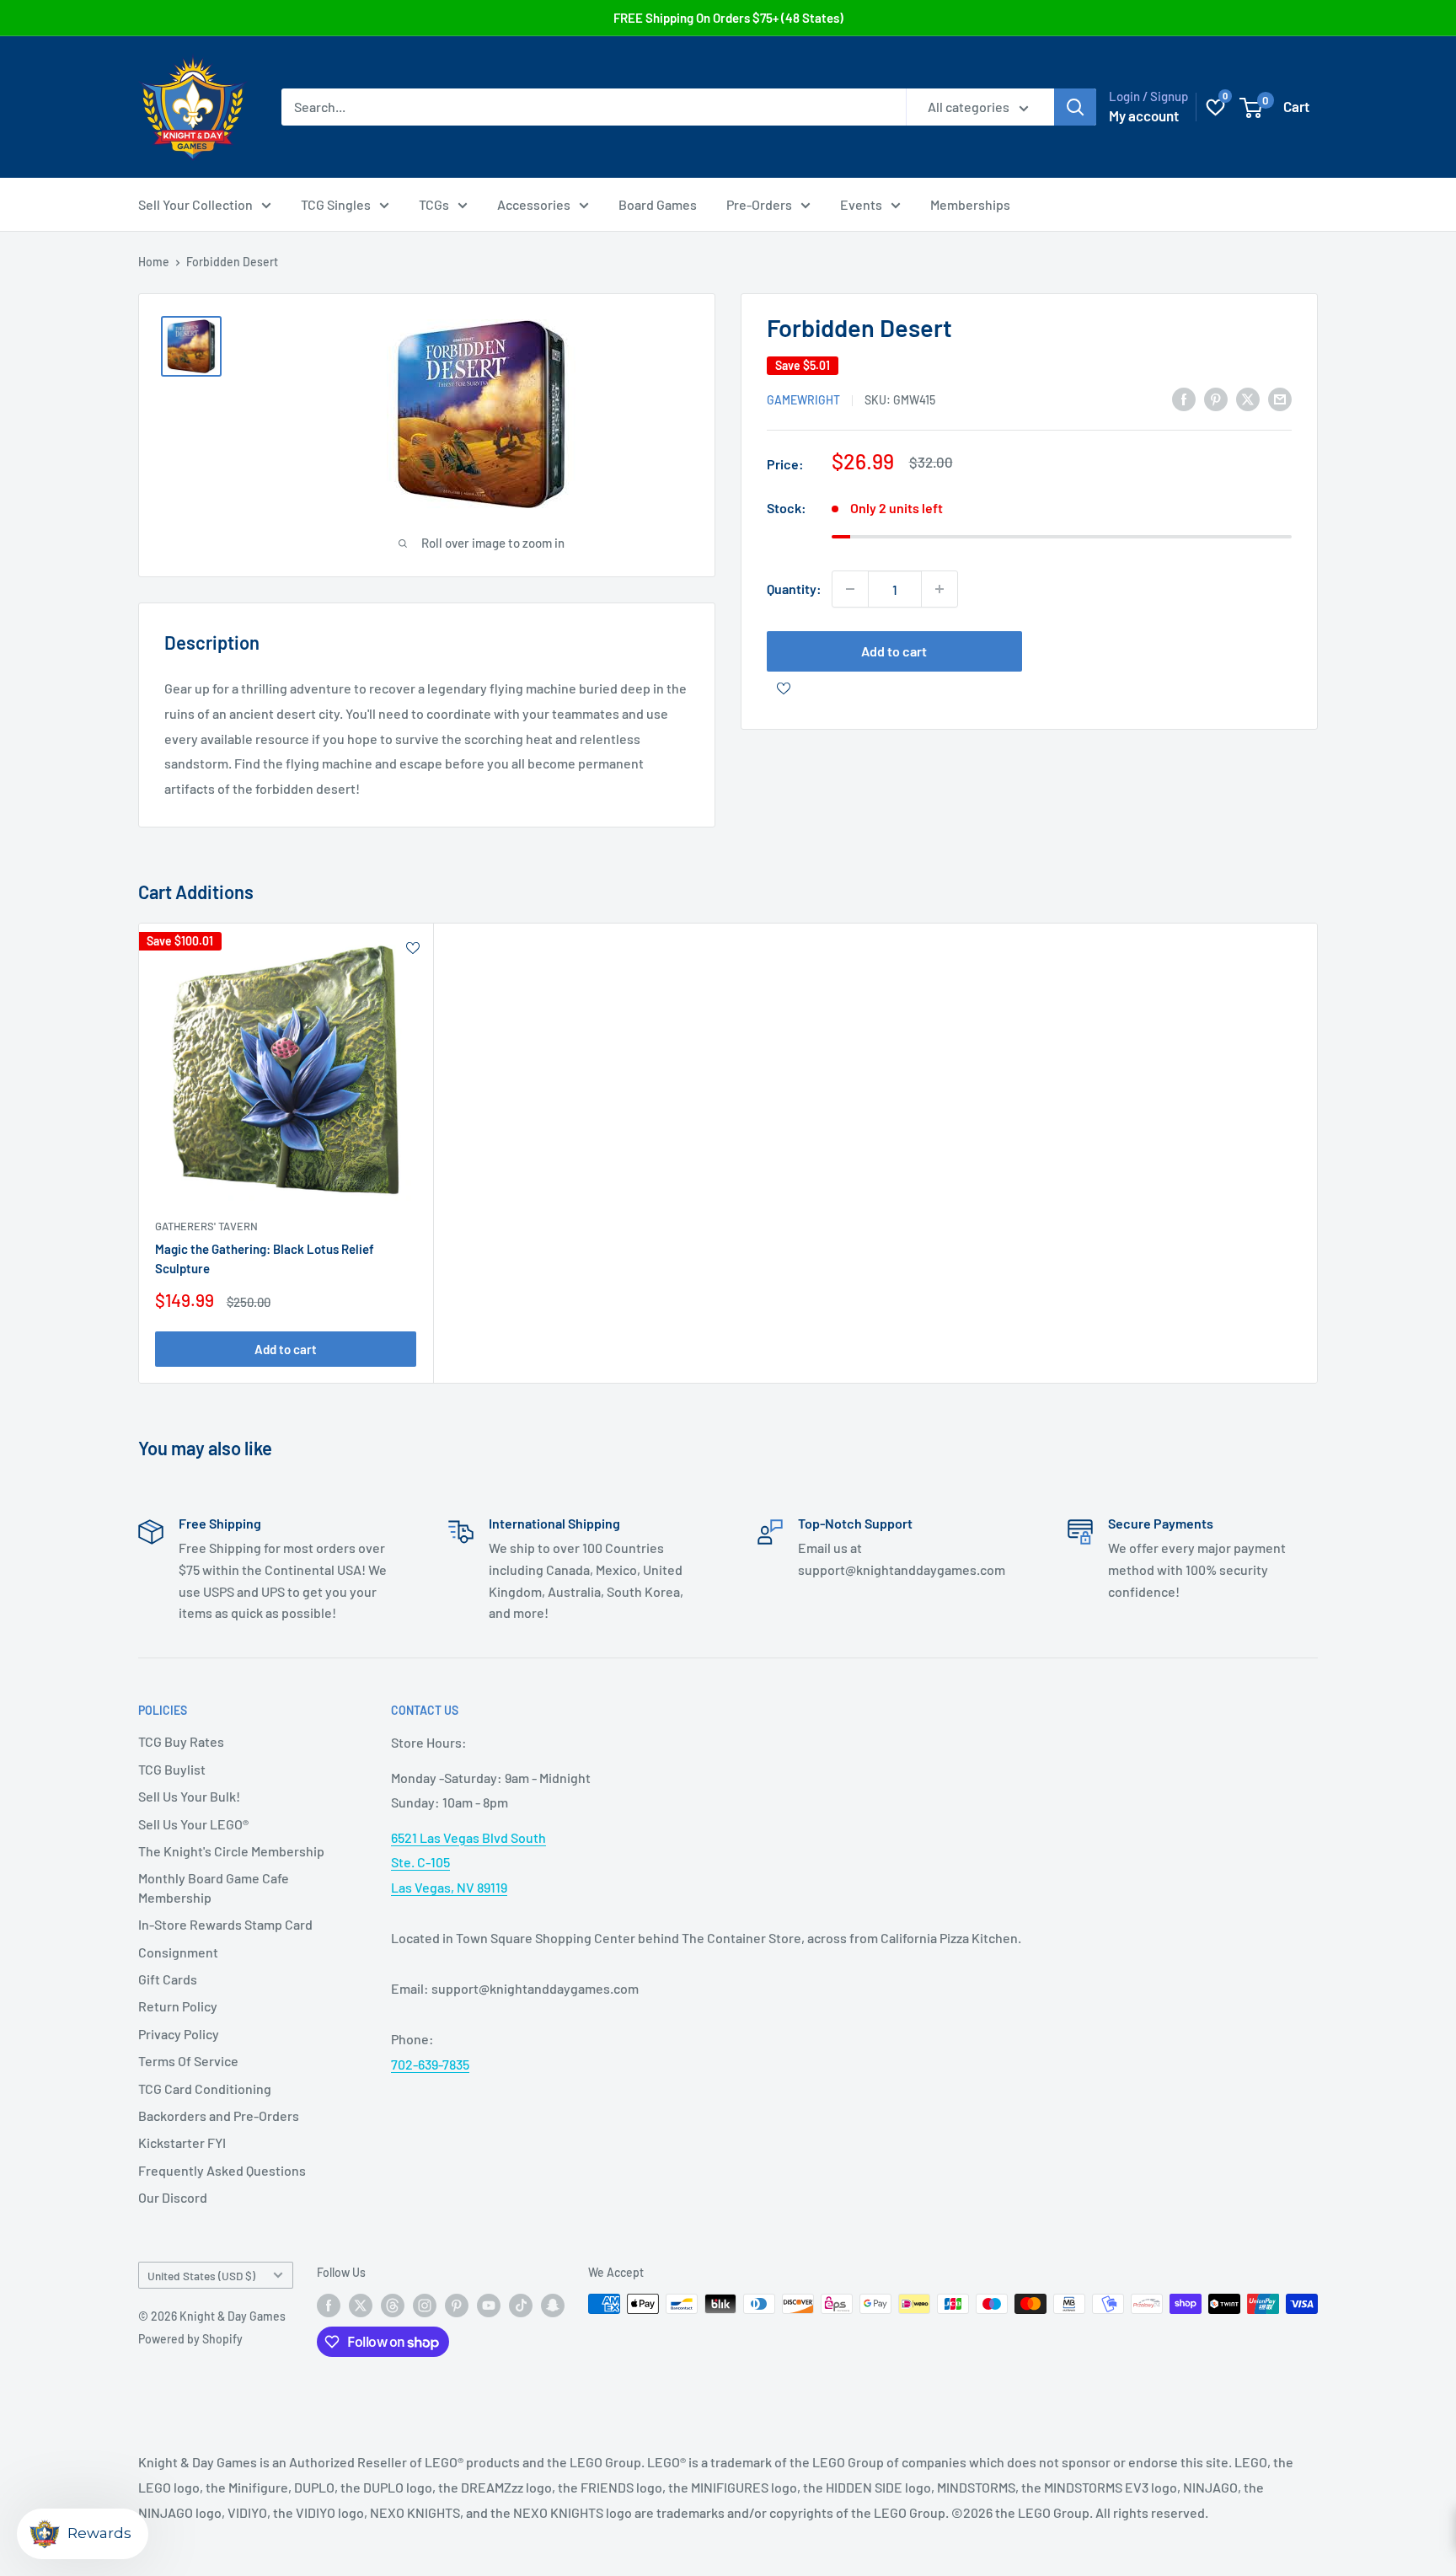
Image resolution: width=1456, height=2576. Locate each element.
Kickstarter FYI (182, 2142)
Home (154, 262)
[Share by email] (1280, 398)
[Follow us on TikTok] (521, 2306)
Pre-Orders (759, 204)
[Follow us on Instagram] (425, 2306)
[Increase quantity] (939, 589)
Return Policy (178, 2006)
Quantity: (794, 589)
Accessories (534, 204)
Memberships (970, 204)
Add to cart (894, 651)
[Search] (1075, 107)
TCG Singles (336, 204)
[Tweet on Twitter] (1248, 398)
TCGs (434, 204)
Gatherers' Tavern (206, 1226)
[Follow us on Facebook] (329, 2306)
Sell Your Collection (195, 204)
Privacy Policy (179, 2034)
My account (1144, 115)
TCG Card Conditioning (205, 2089)
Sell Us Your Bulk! (189, 1796)
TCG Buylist (172, 1769)
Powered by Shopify (190, 2339)
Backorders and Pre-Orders (219, 2115)
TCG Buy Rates (181, 1741)
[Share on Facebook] (1184, 398)
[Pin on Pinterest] (1216, 398)
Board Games (658, 204)
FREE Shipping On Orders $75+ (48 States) (728, 18)
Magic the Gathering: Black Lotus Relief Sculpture (265, 1259)
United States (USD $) (201, 2276)
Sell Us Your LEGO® (193, 1824)
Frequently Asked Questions (222, 2170)
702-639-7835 (430, 2064)
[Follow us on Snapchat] (553, 2306)
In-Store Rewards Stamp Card (225, 1924)
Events (861, 204)
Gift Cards (168, 1979)
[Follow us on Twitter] (361, 2306)
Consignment (178, 1952)
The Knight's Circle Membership (231, 1851)
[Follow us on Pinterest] (457, 2306)
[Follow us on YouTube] (489, 2306)
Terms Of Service (188, 2061)
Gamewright (803, 400)
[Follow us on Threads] (393, 2306)
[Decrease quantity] (850, 589)
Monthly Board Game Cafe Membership (214, 1887)
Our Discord (173, 2197)
